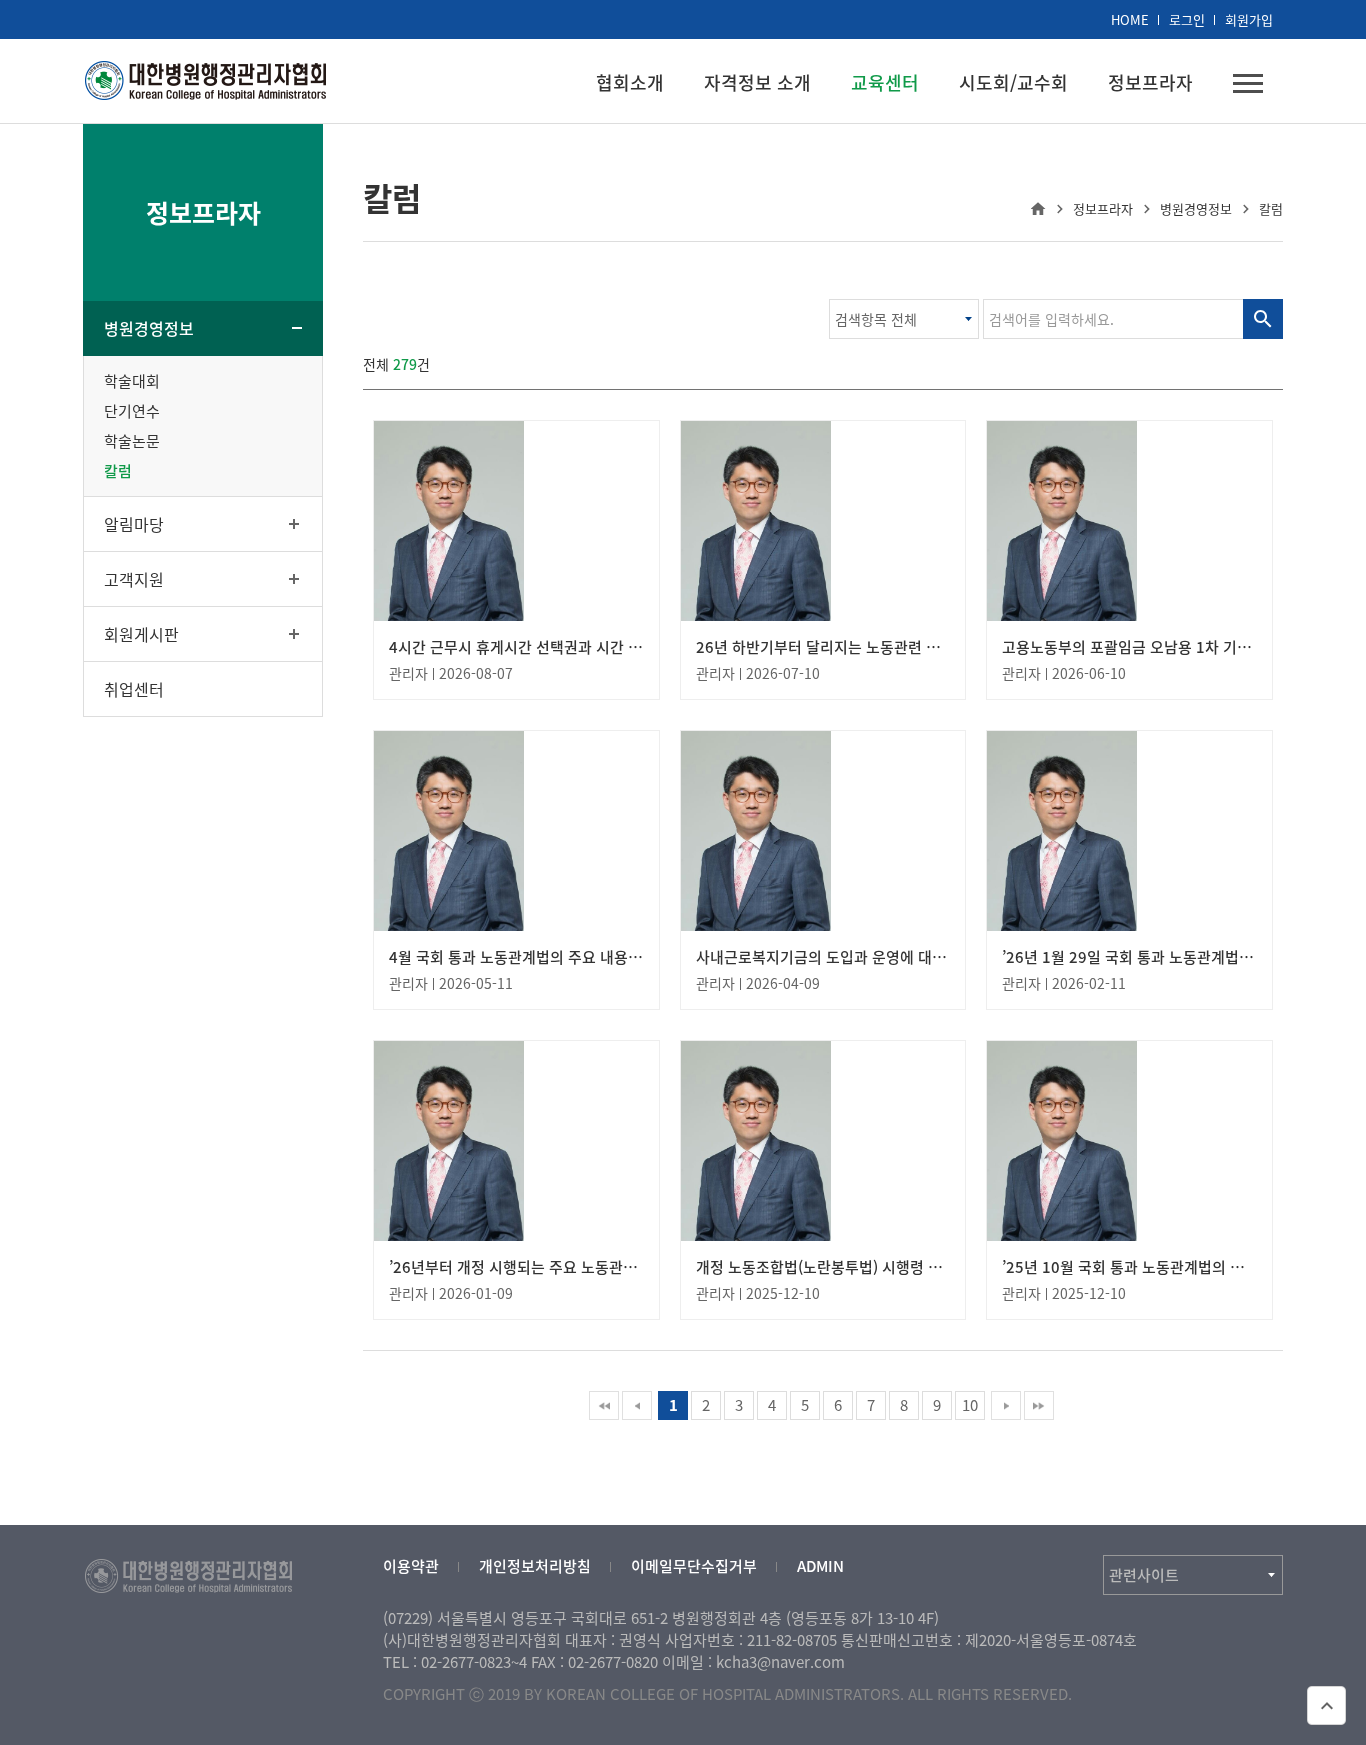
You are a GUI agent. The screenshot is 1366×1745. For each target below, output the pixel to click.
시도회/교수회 (1013, 82)
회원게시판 (141, 634)
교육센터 (885, 82)
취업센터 (134, 689)
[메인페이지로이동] (206, 78)
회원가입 (1249, 19)
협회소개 (630, 82)
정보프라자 (1150, 82)
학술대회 (132, 381)
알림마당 (134, 524)
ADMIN (820, 1566)
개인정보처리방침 (535, 1566)
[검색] (1263, 319)
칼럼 (118, 471)
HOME (1130, 19)
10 (970, 1405)
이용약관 (411, 1566)
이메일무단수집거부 (694, 1566)
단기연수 (132, 411)
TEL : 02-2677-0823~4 (455, 1662)
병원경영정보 (149, 328)
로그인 (1187, 19)
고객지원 (134, 579)
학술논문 (132, 441)
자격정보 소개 (757, 82)
